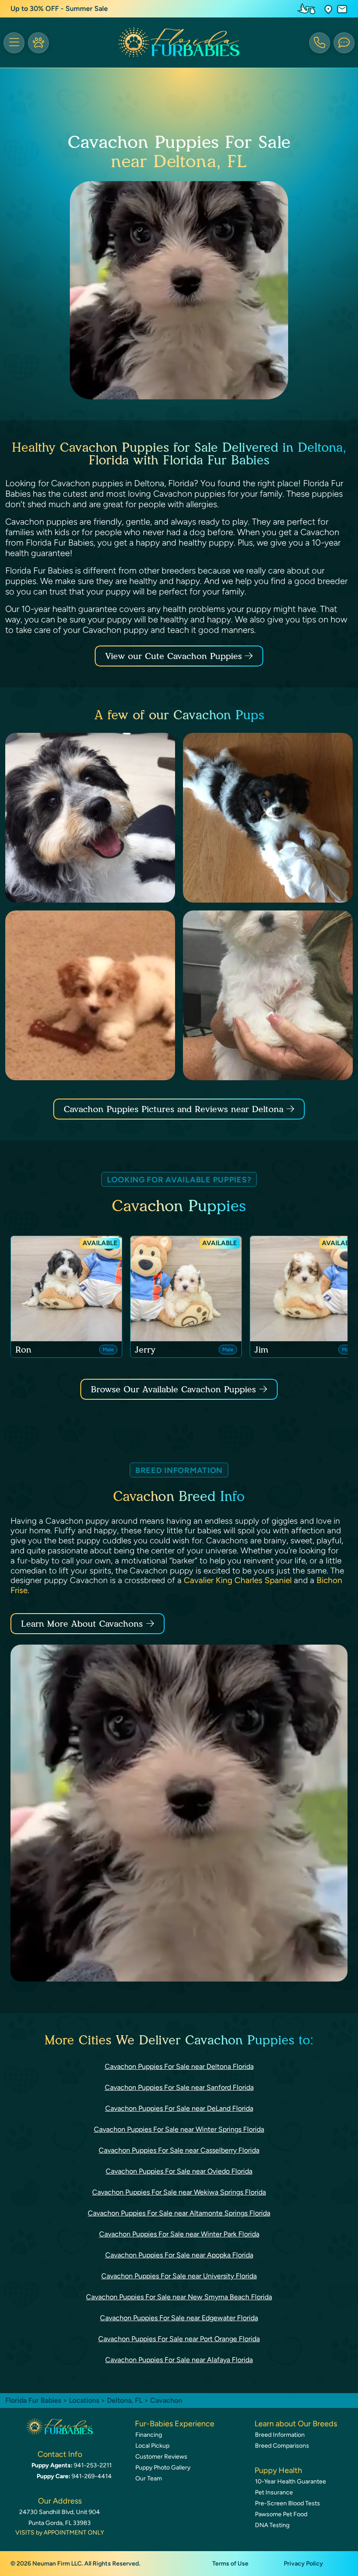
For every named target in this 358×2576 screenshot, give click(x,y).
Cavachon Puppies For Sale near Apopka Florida (179, 2255)
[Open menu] (14, 43)
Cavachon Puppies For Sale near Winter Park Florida (179, 2234)
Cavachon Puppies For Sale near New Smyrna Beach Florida (179, 2297)
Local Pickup (152, 2446)
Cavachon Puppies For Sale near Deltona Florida (179, 2066)
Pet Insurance (274, 2492)
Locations (84, 2400)
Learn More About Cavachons (82, 1624)
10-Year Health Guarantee (291, 2482)
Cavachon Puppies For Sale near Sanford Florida (179, 2087)
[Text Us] (344, 43)
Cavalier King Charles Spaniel (238, 1580)
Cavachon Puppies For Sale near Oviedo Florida (179, 2171)
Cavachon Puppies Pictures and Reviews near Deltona (175, 1109)
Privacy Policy (303, 2564)
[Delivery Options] (308, 9)
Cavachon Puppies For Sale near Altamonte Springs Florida (179, 2213)
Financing (149, 2435)
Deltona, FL (126, 2400)
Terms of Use (230, 2564)
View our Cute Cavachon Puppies (175, 656)
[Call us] (320, 43)
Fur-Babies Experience (175, 2424)
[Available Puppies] (38, 43)
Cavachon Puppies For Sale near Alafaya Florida (179, 2360)
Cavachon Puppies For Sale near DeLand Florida (179, 2108)
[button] (328, 9)
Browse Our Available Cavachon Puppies (173, 1389)
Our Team (149, 2478)
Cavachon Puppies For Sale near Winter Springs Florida (179, 2129)
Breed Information (280, 2435)
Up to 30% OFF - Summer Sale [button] (59, 9)
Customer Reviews (161, 2457)
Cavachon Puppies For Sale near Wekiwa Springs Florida (179, 2192)
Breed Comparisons (282, 2446)
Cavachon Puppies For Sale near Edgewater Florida (179, 2318)
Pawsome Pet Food (281, 2514)
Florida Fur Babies (33, 2400)
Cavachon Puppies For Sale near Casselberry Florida (179, 2150)
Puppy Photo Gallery (163, 2468)
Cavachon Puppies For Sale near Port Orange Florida (179, 2339)
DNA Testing (272, 2525)
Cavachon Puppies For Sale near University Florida (179, 2276)
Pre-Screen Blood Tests (287, 2503)
